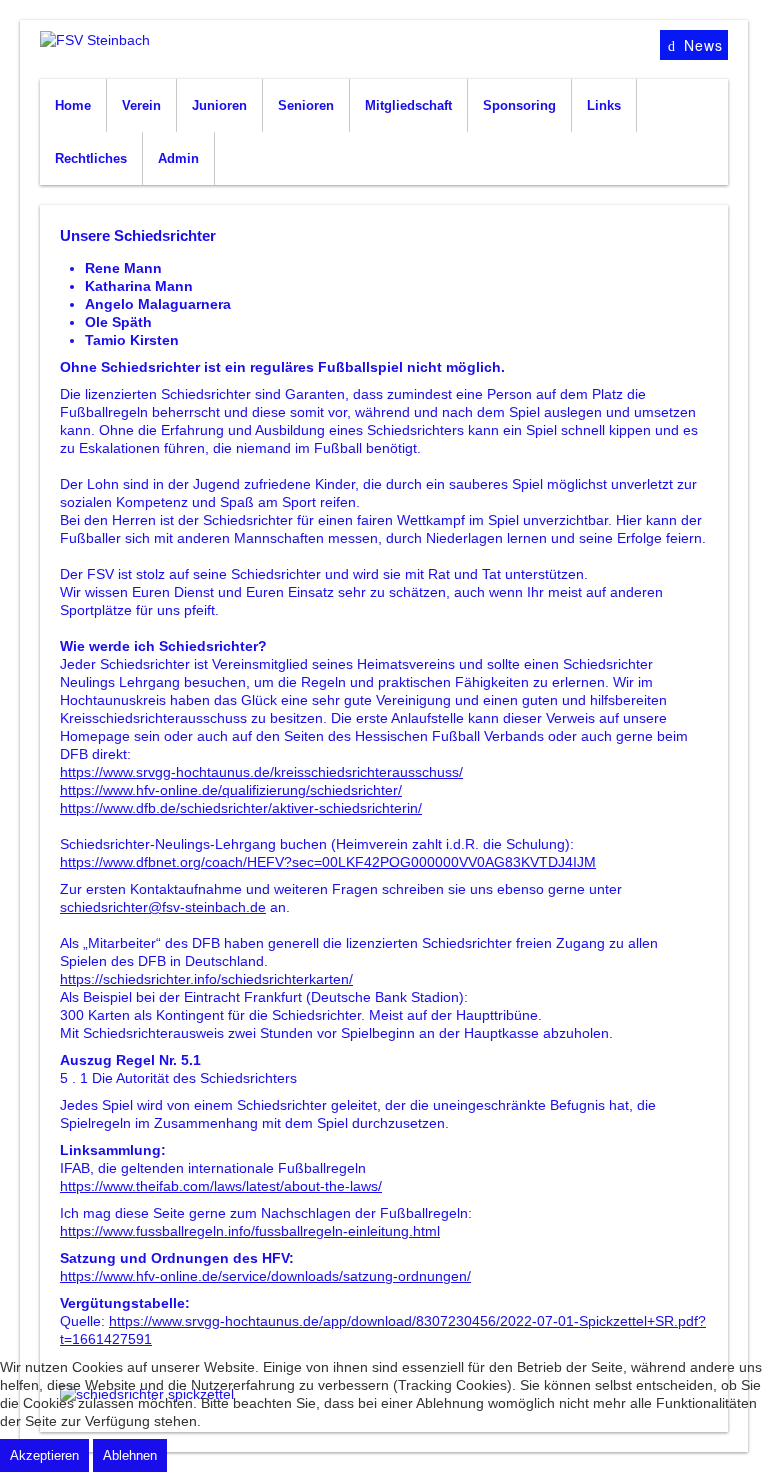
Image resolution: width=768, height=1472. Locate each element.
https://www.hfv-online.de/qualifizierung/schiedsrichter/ (231, 790)
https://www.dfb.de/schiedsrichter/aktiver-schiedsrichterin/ (241, 808)
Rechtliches (91, 158)
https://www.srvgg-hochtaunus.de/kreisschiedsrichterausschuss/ (261, 772)
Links (604, 105)
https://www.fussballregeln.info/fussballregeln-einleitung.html (250, 1231)
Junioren (219, 105)
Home (73, 105)
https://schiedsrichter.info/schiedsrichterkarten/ (206, 979)
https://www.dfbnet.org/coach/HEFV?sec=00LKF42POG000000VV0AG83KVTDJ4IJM (328, 862)
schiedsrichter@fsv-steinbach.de (163, 907)
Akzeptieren (44, 1455)
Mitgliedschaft (408, 105)
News (701, 45)
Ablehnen (130, 1455)
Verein (141, 105)
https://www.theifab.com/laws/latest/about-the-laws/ (221, 1186)
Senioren (306, 105)
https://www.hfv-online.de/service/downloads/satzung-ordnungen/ (265, 1276)
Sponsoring (519, 105)
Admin (178, 158)
